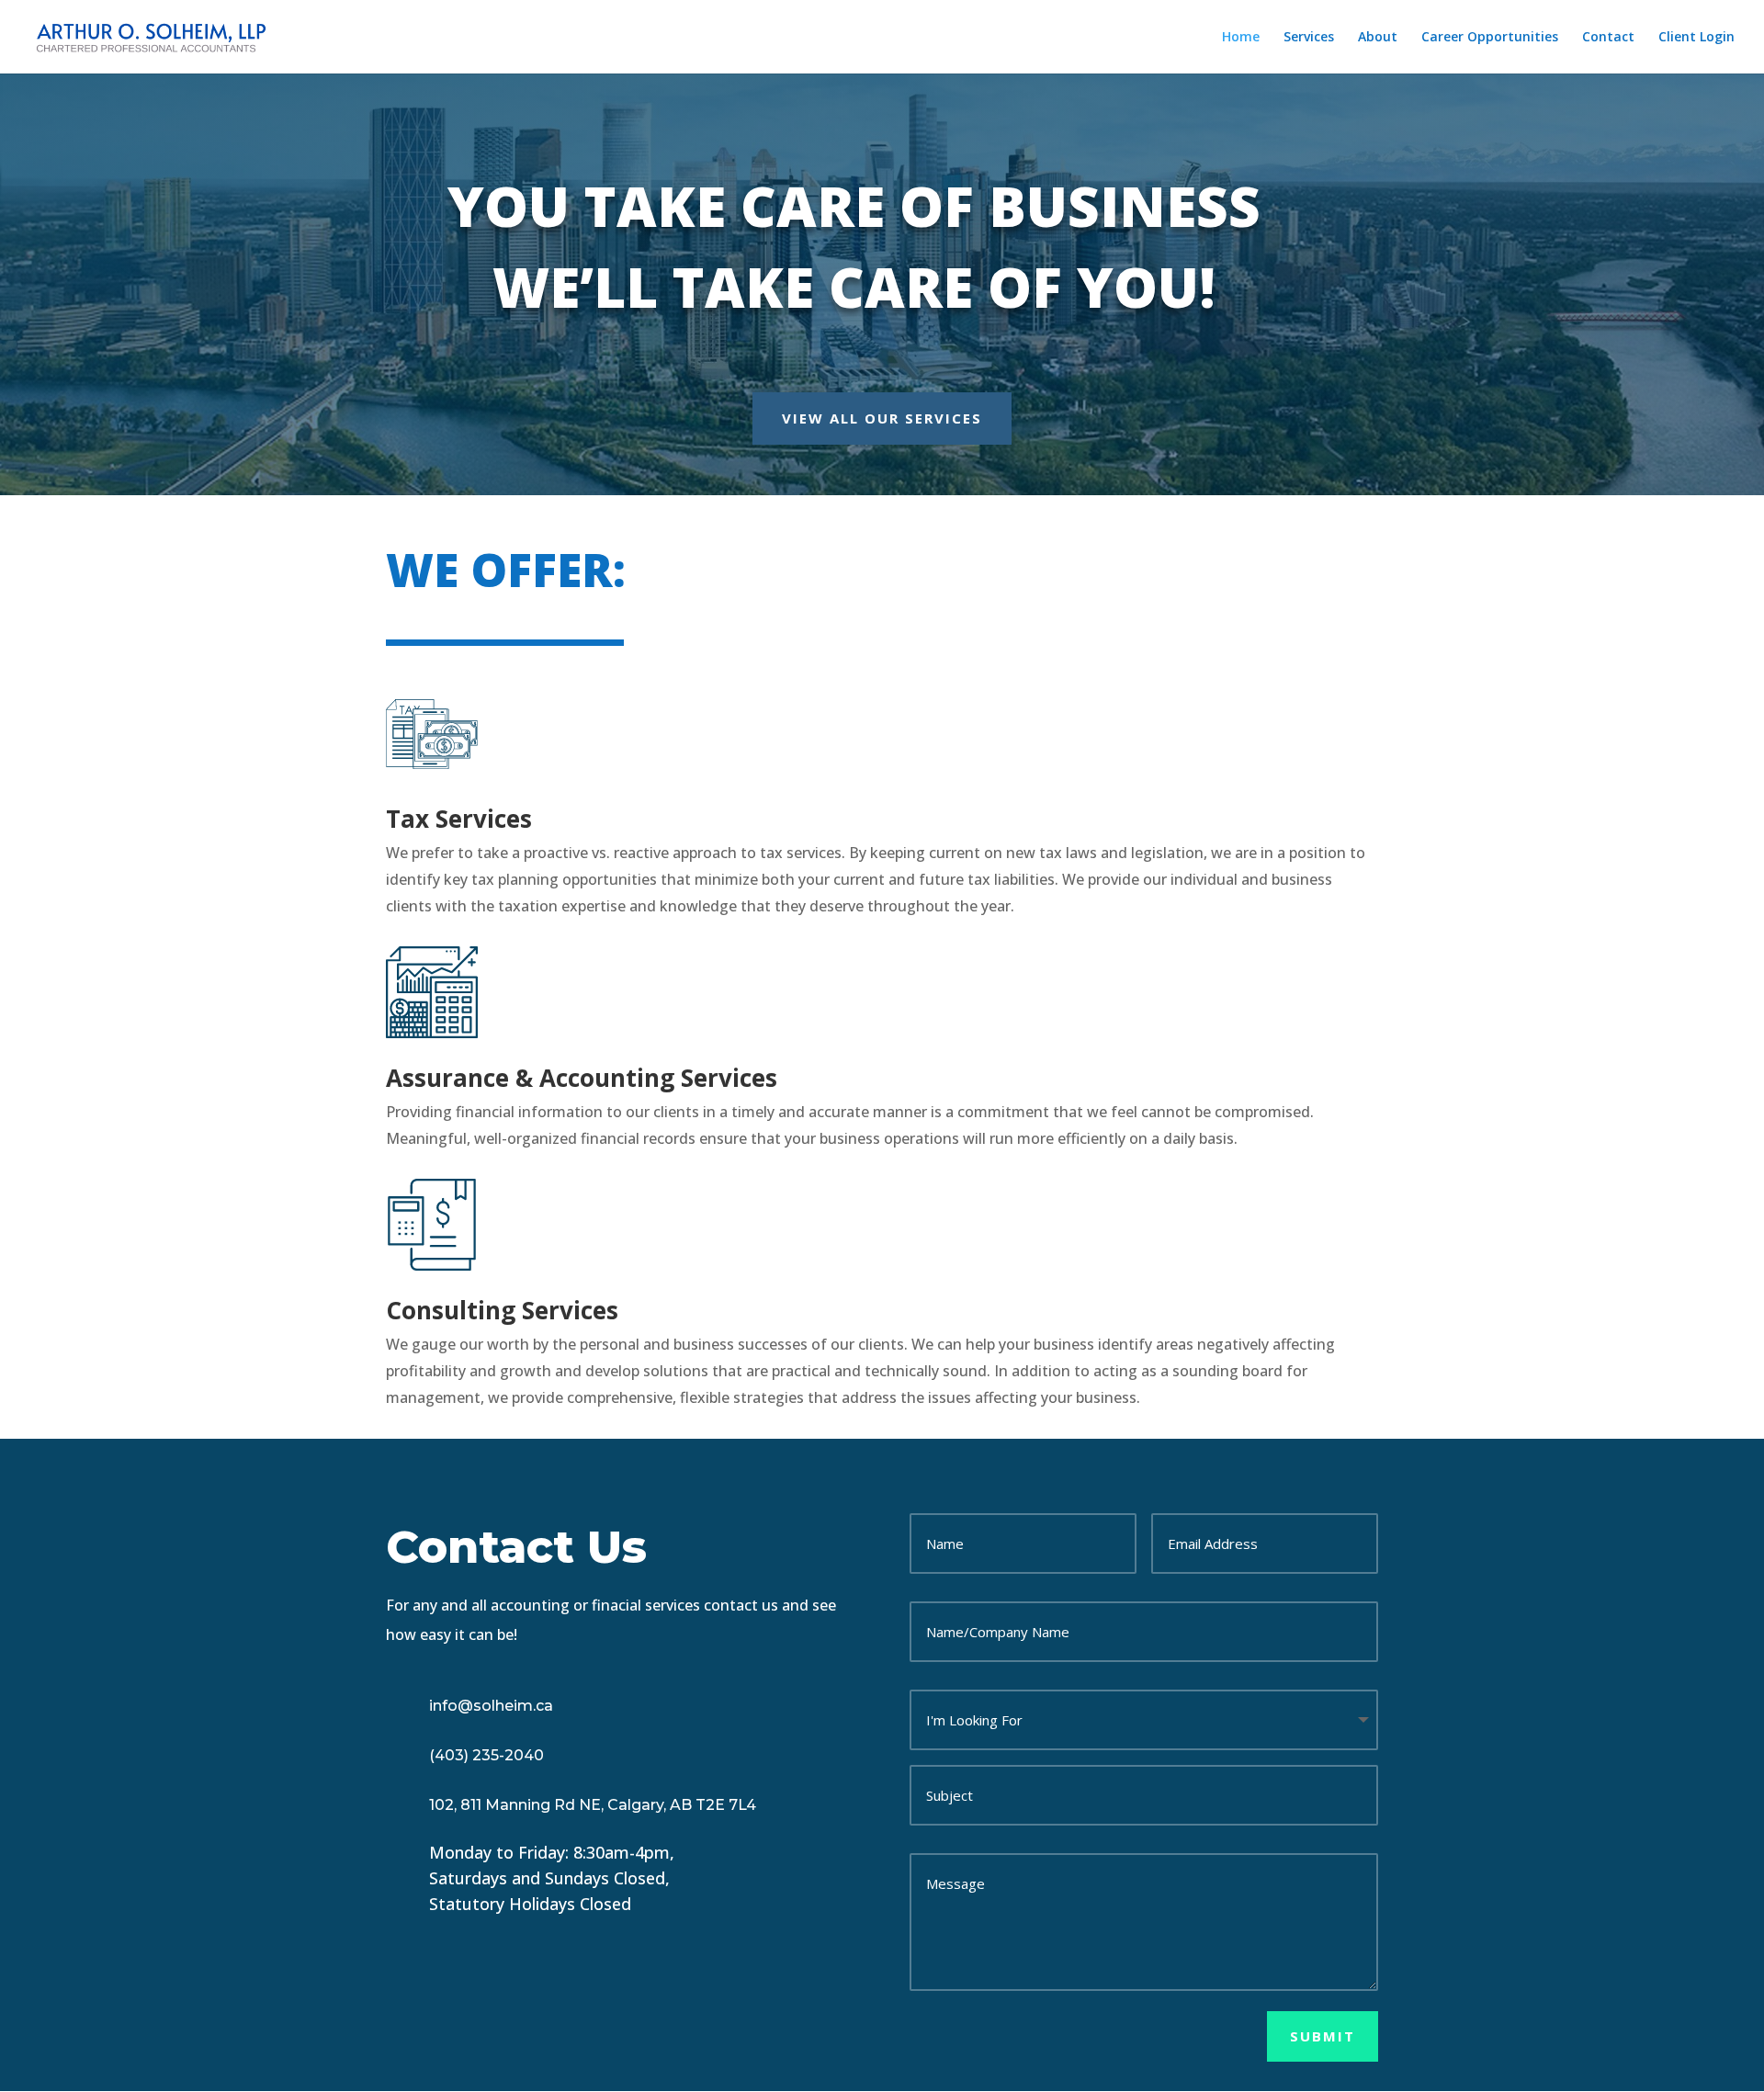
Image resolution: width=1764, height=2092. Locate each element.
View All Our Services (882, 418)
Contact (1608, 38)
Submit (1323, 2036)
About (1378, 38)
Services (1309, 38)
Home (1241, 38)
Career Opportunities (1490, 38)
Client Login (1696, 38)
